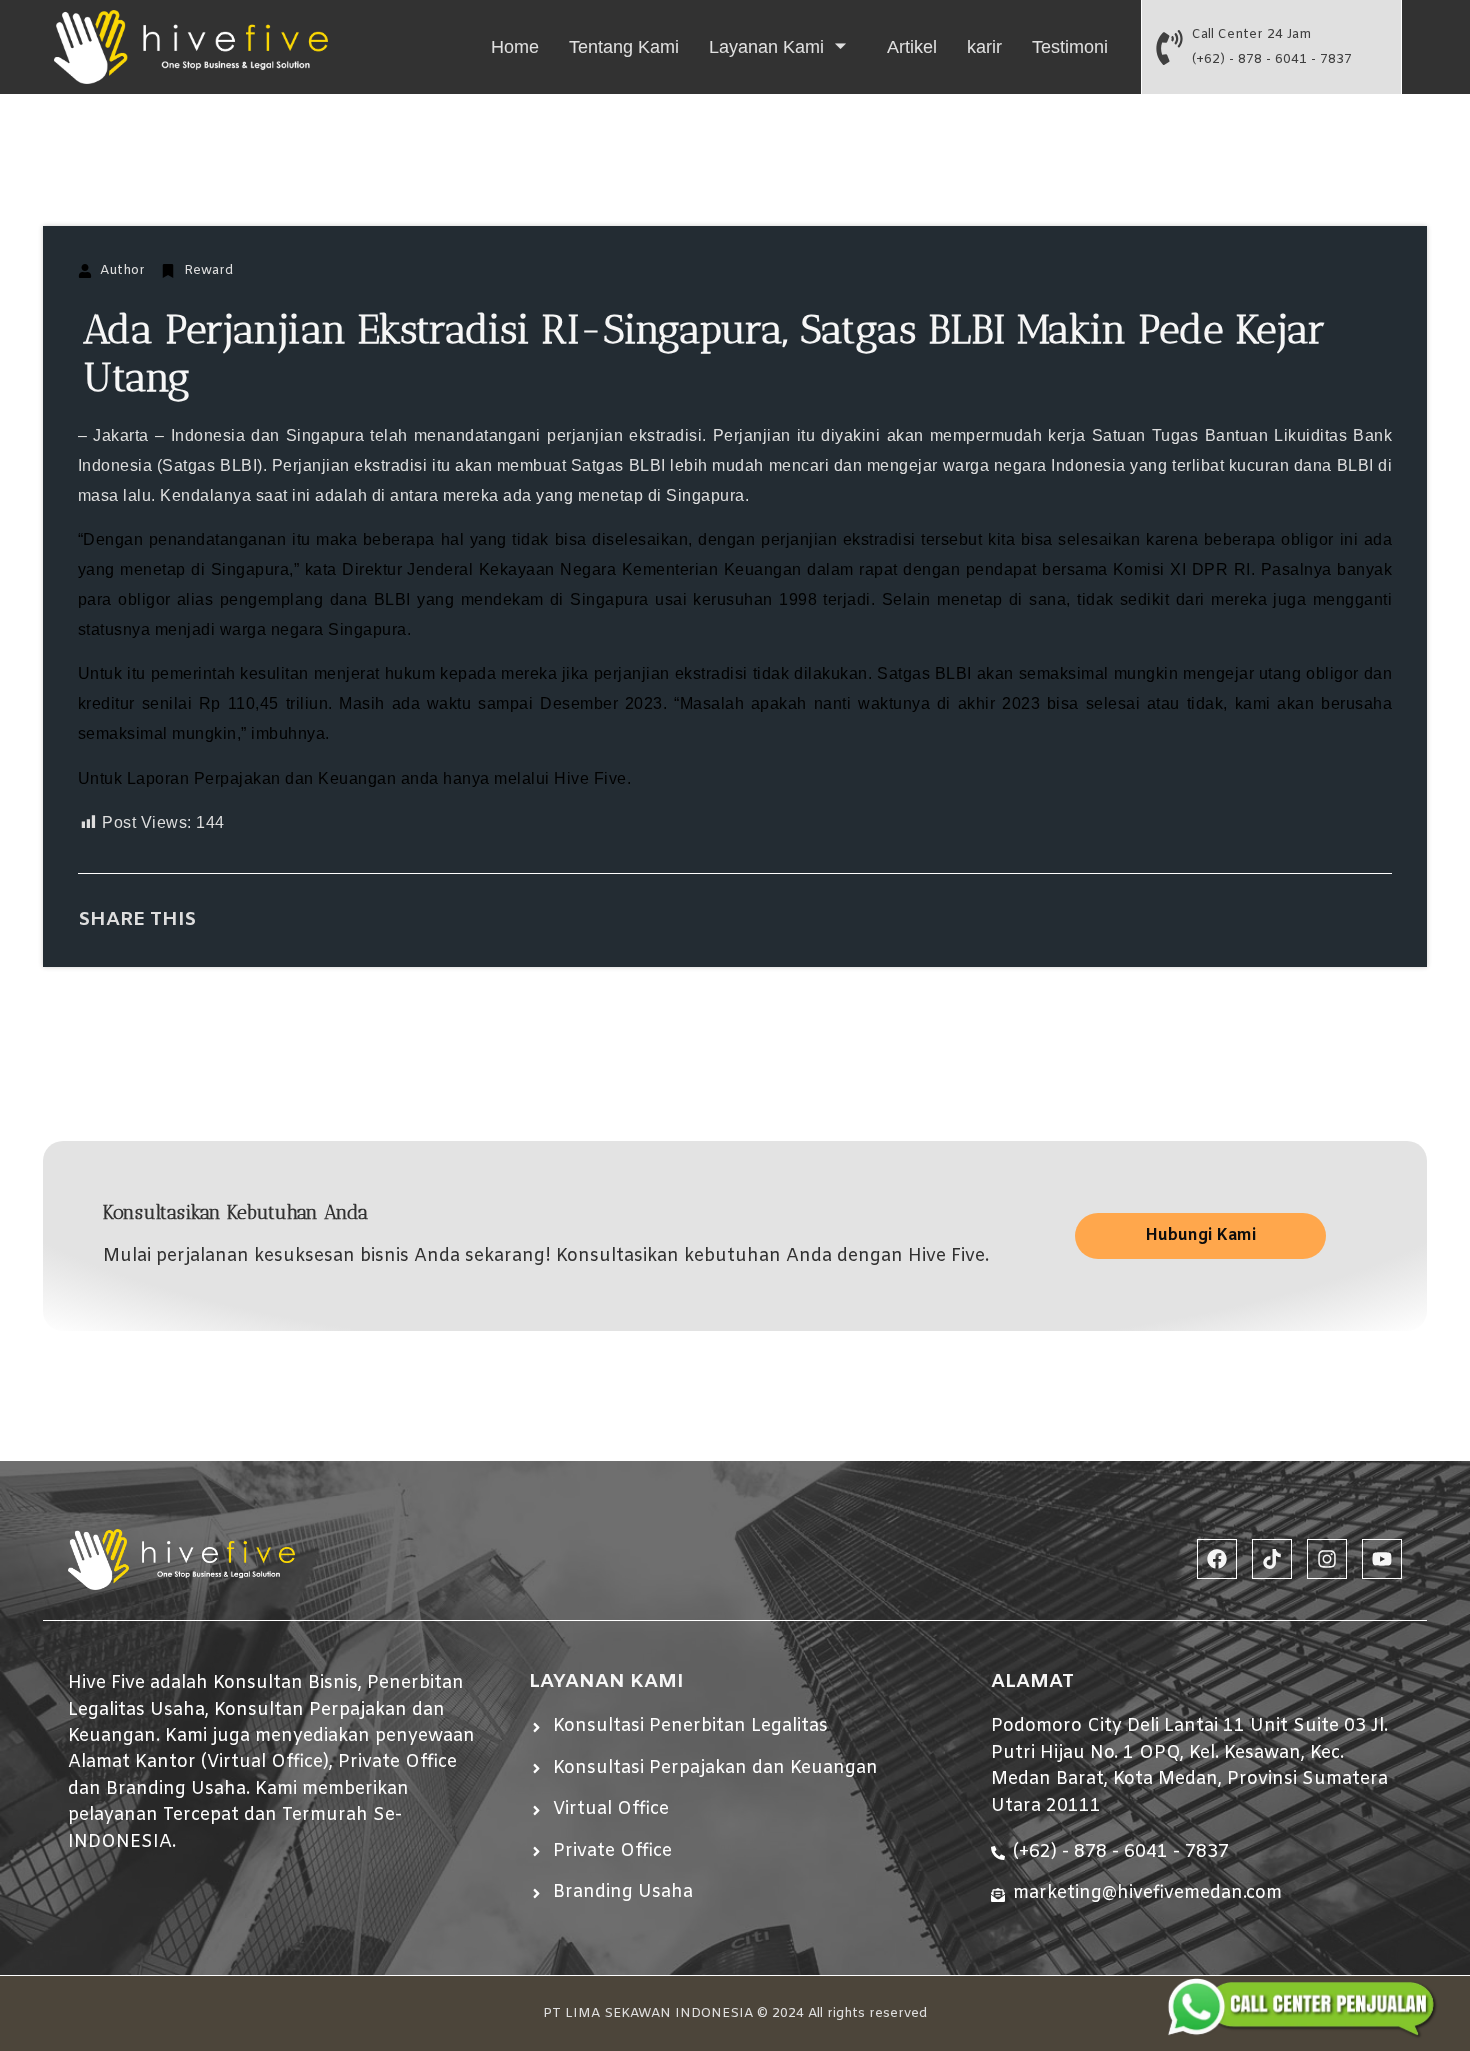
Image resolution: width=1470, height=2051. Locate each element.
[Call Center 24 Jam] (1169, 47)
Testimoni (1070, 47)
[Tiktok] (1272, 1559)
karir (984, 47)
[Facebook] (1217, 1559)
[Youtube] (1382, 1559)
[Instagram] (1327, 1559)
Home (515, 47)
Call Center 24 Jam (1251, 34)
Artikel (912, 47)
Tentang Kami (624, 47)
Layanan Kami (766, 47)
